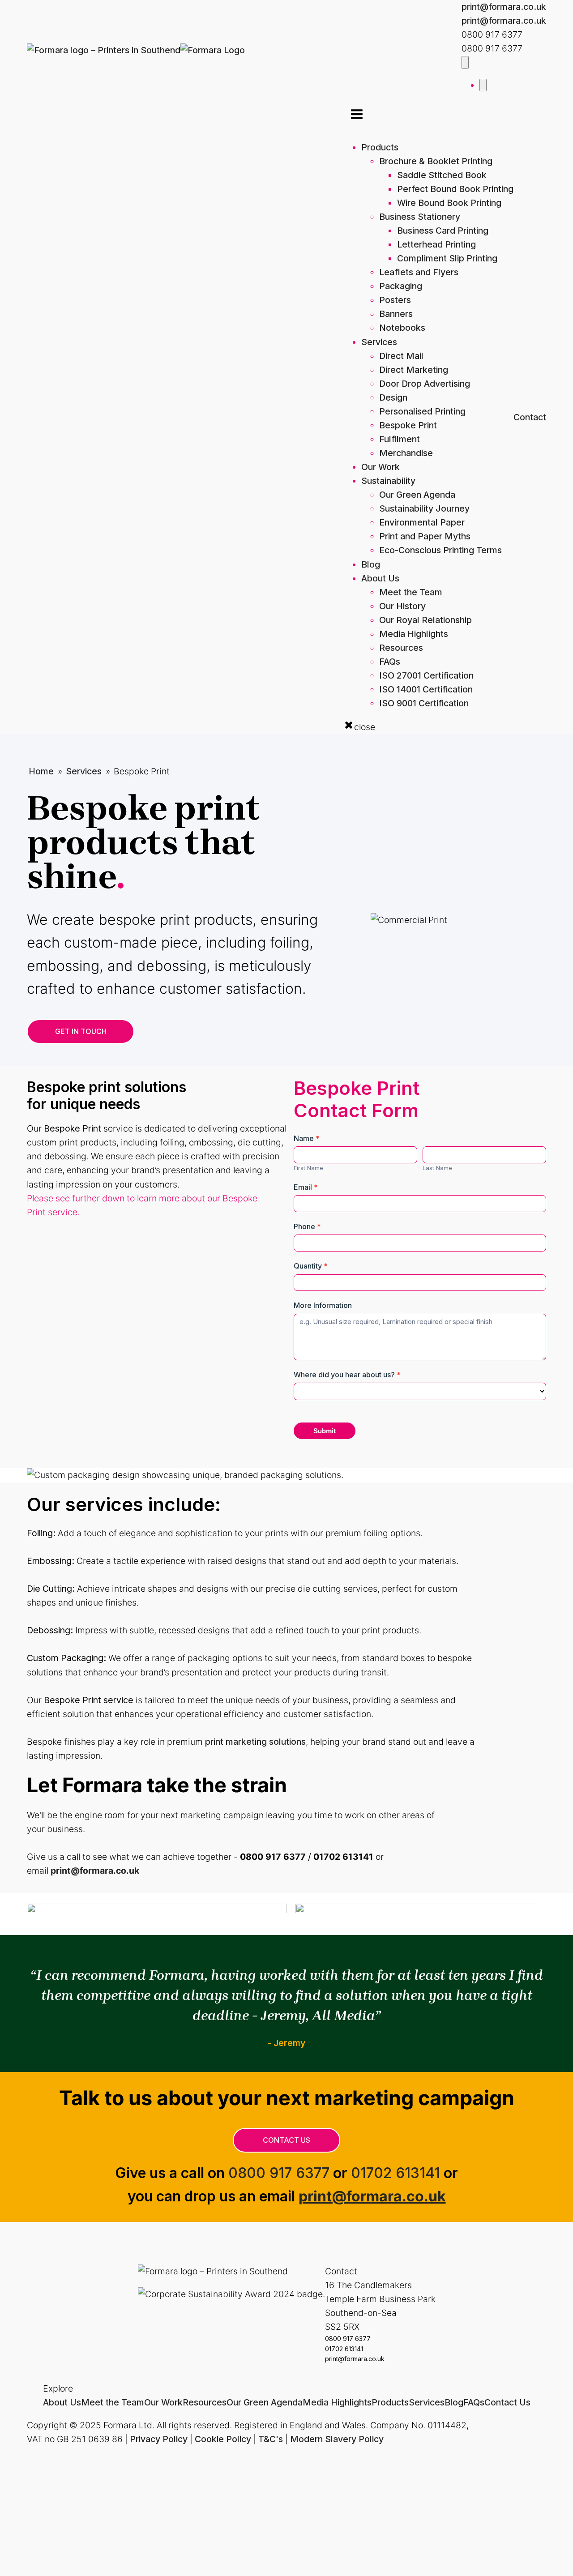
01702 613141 (396, 2173)
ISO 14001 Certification (426, 689)
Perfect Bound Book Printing (455, 189)
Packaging (401, 286)
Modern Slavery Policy (337, 2439)
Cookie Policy (223, 2439)
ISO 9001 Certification (424, 703)
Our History (402, 606)
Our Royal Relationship (425, 620)
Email (306, 1187)
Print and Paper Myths (425, 536)
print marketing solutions (255, 1742)
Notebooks (402, 328)
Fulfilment (400, 439)
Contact (530, 417)
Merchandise (406, 453)
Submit (325, 1431)
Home (41, 771)
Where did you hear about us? (347, 1375)
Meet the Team (411, 592)
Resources (401, 648)
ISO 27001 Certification (426, 675)
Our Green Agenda (417, 495)
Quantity (311, 1266)
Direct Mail (401, 356)
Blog (371, 564)
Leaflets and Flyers (419, 272)
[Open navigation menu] (465, 62)
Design (393, 397)
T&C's (271, 2439)
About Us (380, 578)
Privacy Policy (159, 2439)
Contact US (286, 2140)
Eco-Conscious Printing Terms (440, 550)
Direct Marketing (414, 370)
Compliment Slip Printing (447, 258)
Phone (307, 1226)
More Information (323, 1305)
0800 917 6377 (279, 2173)
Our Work (381, 467)
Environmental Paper (422, 522)
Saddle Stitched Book (442, 175)
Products (380, 147)
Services (379, 342)
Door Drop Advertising (425, 384)
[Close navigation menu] (483, 85)
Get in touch (81, 1031)
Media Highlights (414, 634)
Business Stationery (420, 217)
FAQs (390, 662)
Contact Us (507, 2402)
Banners (396, 314)
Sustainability (388, 481)
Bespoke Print (408, 425)
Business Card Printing (443, 231)
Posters (395, 300)
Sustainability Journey (424, 508)
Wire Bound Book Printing (449, 203)
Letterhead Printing (436, 244)
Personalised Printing (422, 411)
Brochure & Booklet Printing (436, 161)
